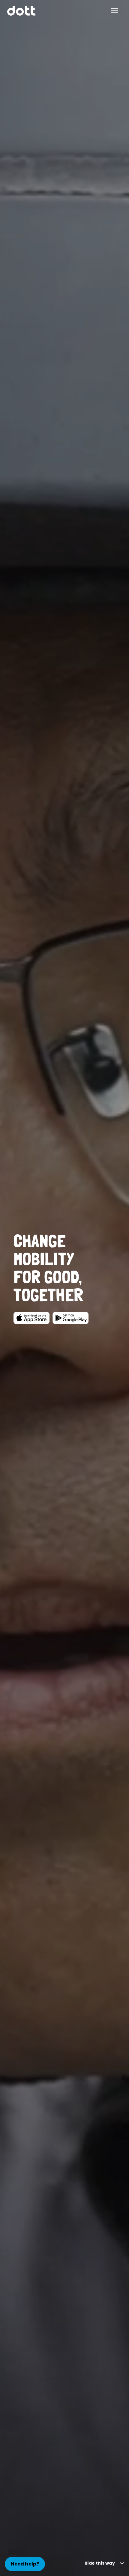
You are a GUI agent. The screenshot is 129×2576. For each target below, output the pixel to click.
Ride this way (100, 2563)
